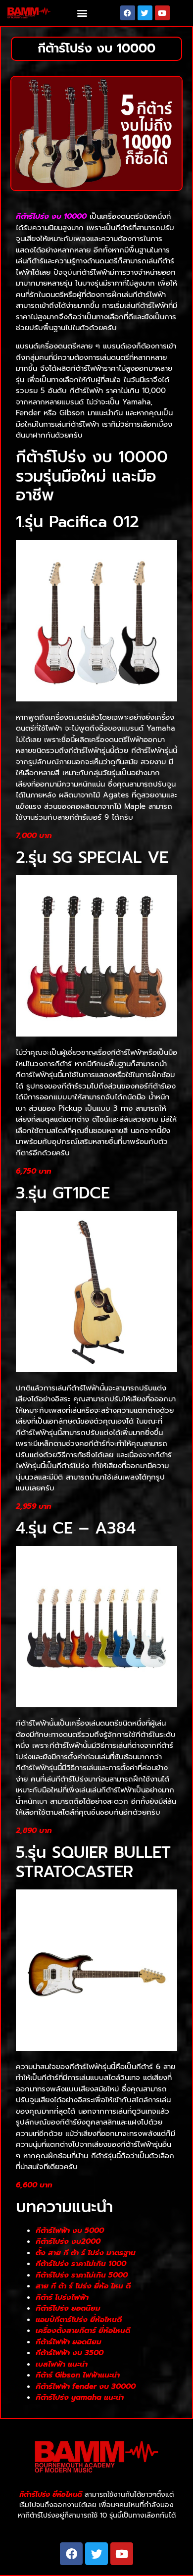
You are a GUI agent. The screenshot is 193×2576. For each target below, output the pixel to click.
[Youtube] (162, 13)
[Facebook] (128, 13)
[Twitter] (145, 13)
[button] (82, 13)
